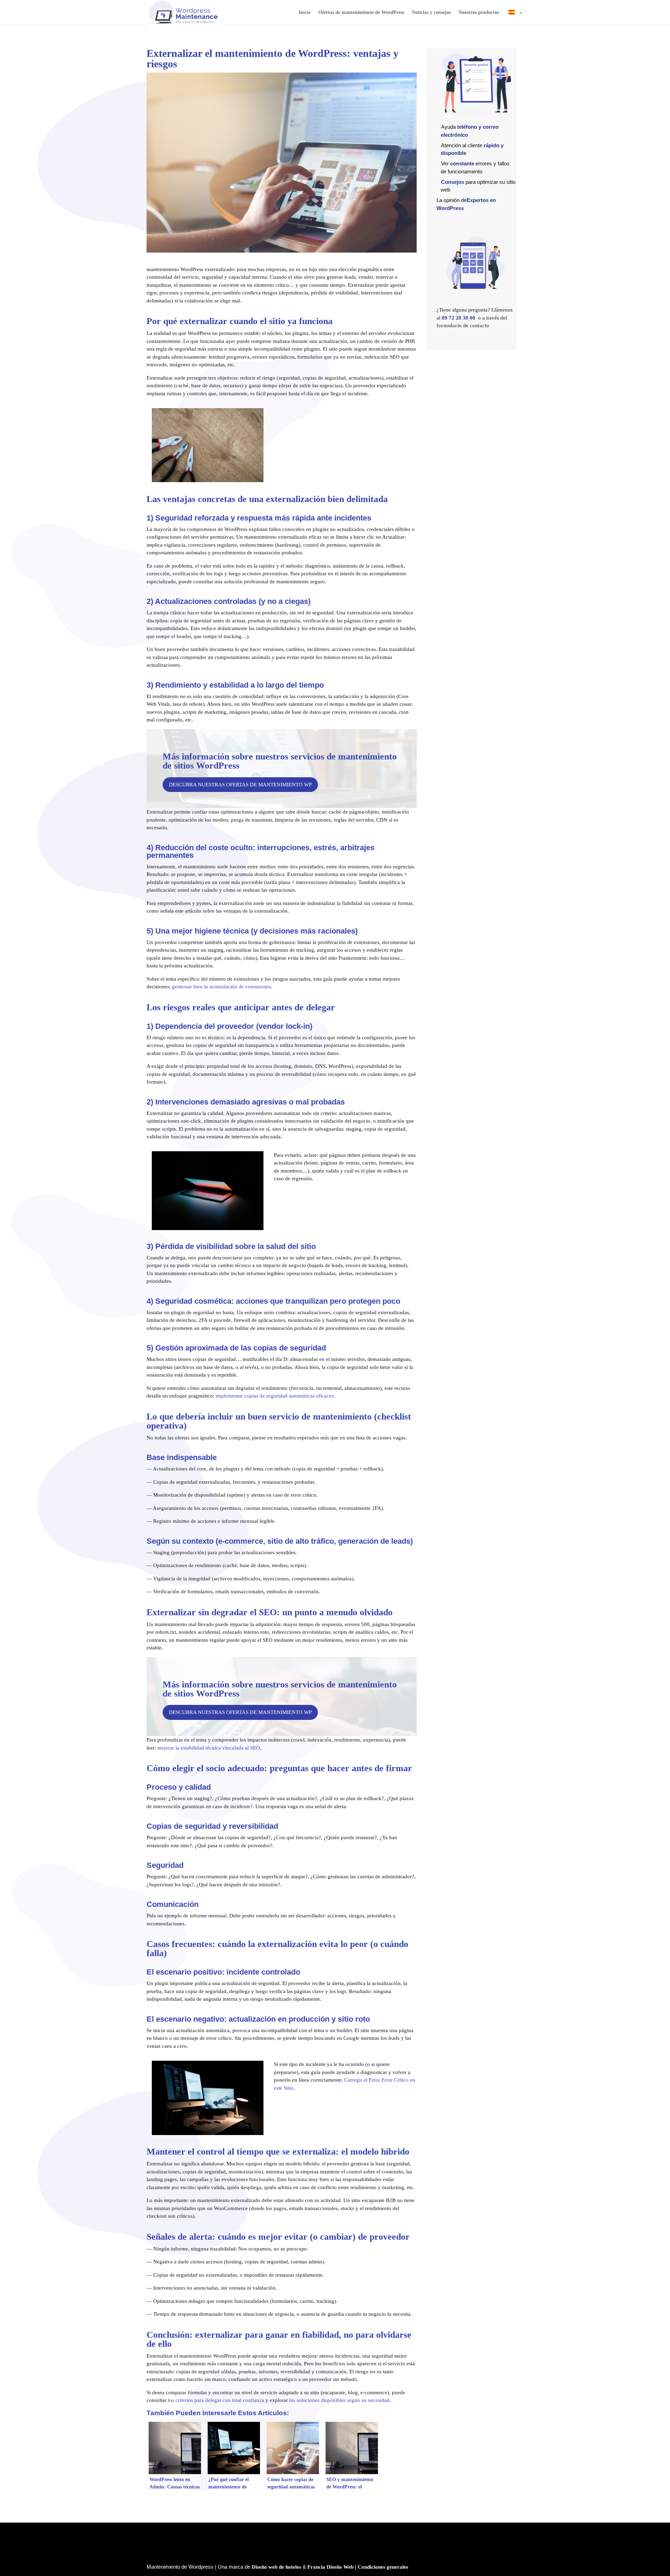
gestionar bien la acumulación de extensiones (221, 987)
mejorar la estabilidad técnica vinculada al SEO (209, 1748)
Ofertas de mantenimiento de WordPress (361, 13)
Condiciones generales (383, 2567)
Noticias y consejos (431, 13)
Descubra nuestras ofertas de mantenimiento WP (240, 785)
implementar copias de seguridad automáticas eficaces (275, 1396)
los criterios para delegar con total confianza (216, 2400)
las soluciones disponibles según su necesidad (339, 2400)
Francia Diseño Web (330, 2567)
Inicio (305, 13)
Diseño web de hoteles (276, 2567)
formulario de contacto (463, 325)
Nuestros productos (479, 13)
